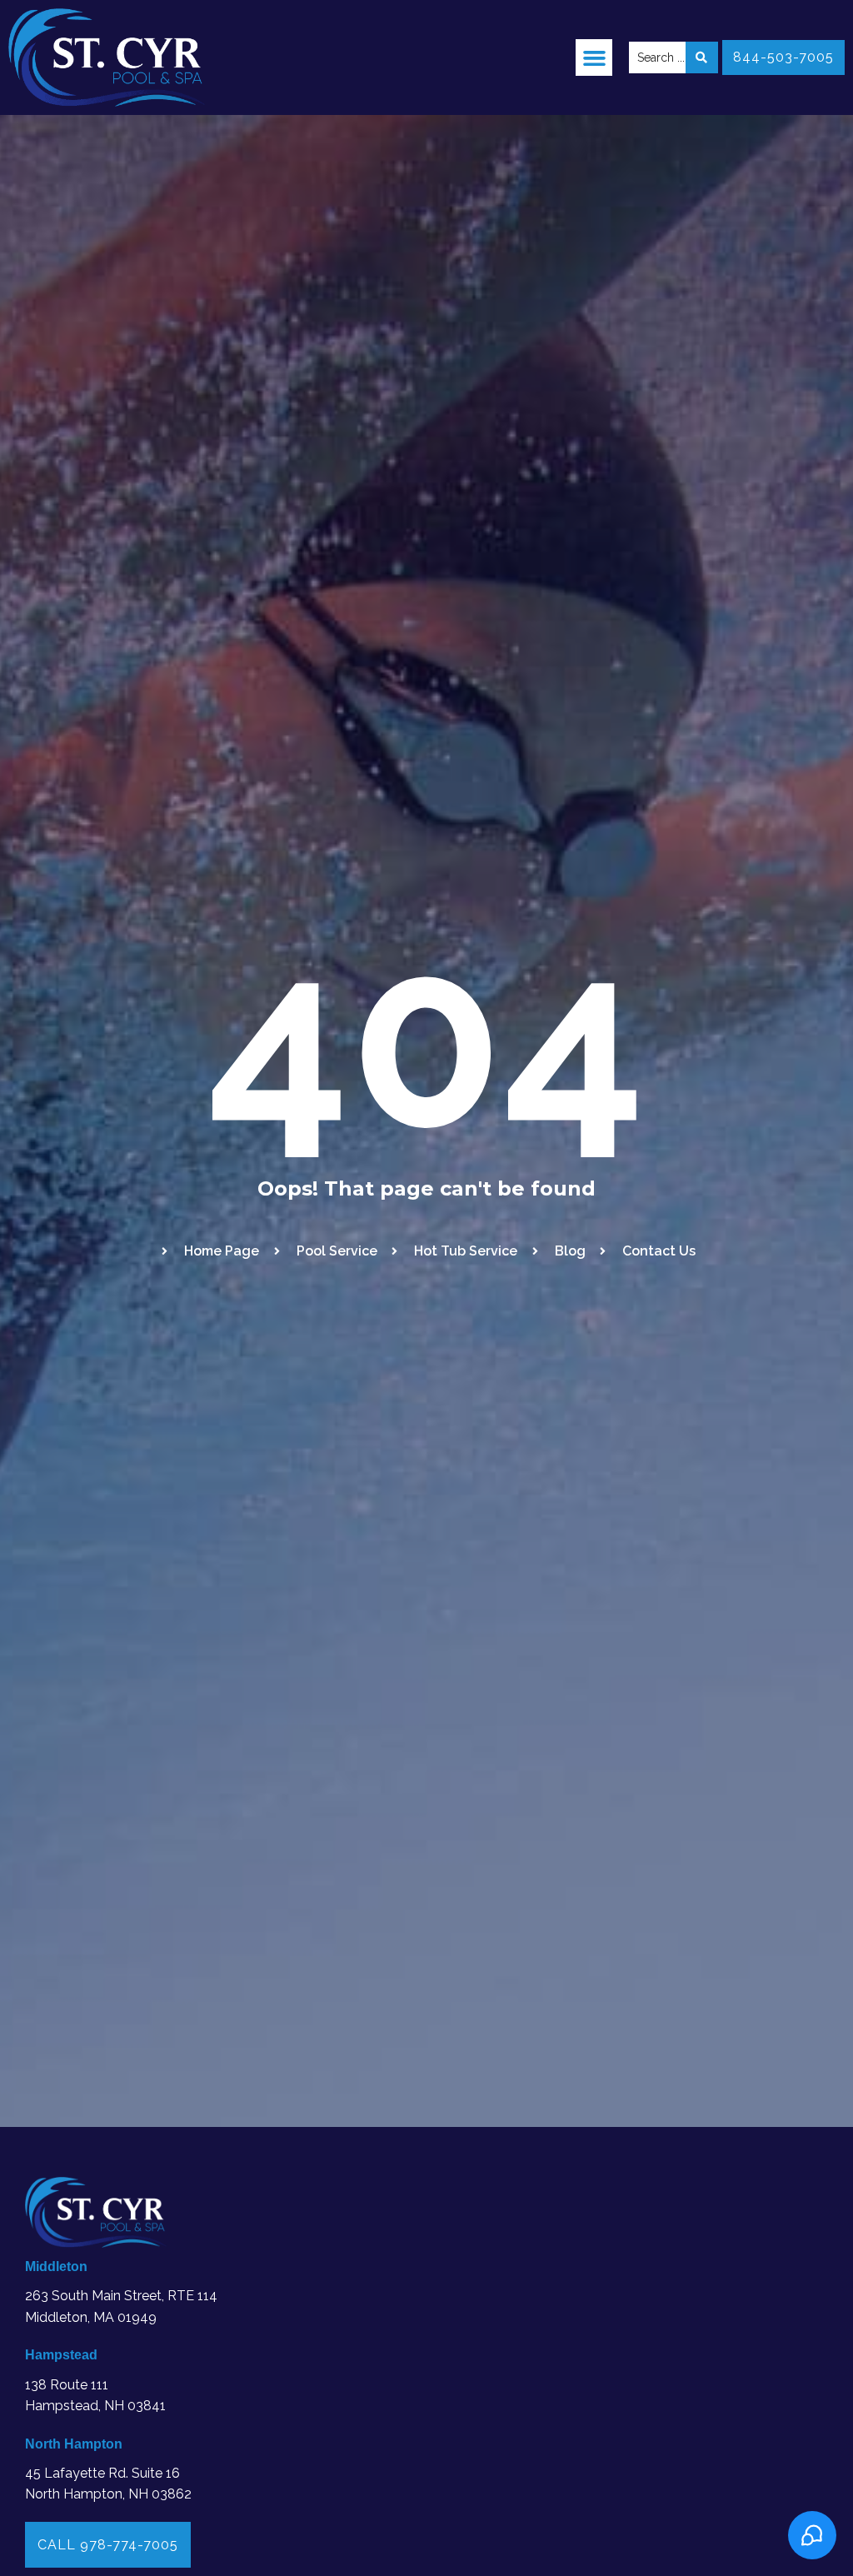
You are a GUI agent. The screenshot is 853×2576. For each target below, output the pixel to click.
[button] (594, 57)
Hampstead (61, 2355)
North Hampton (74, 2444)
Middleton (56, 2266)
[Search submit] (702, 57)
